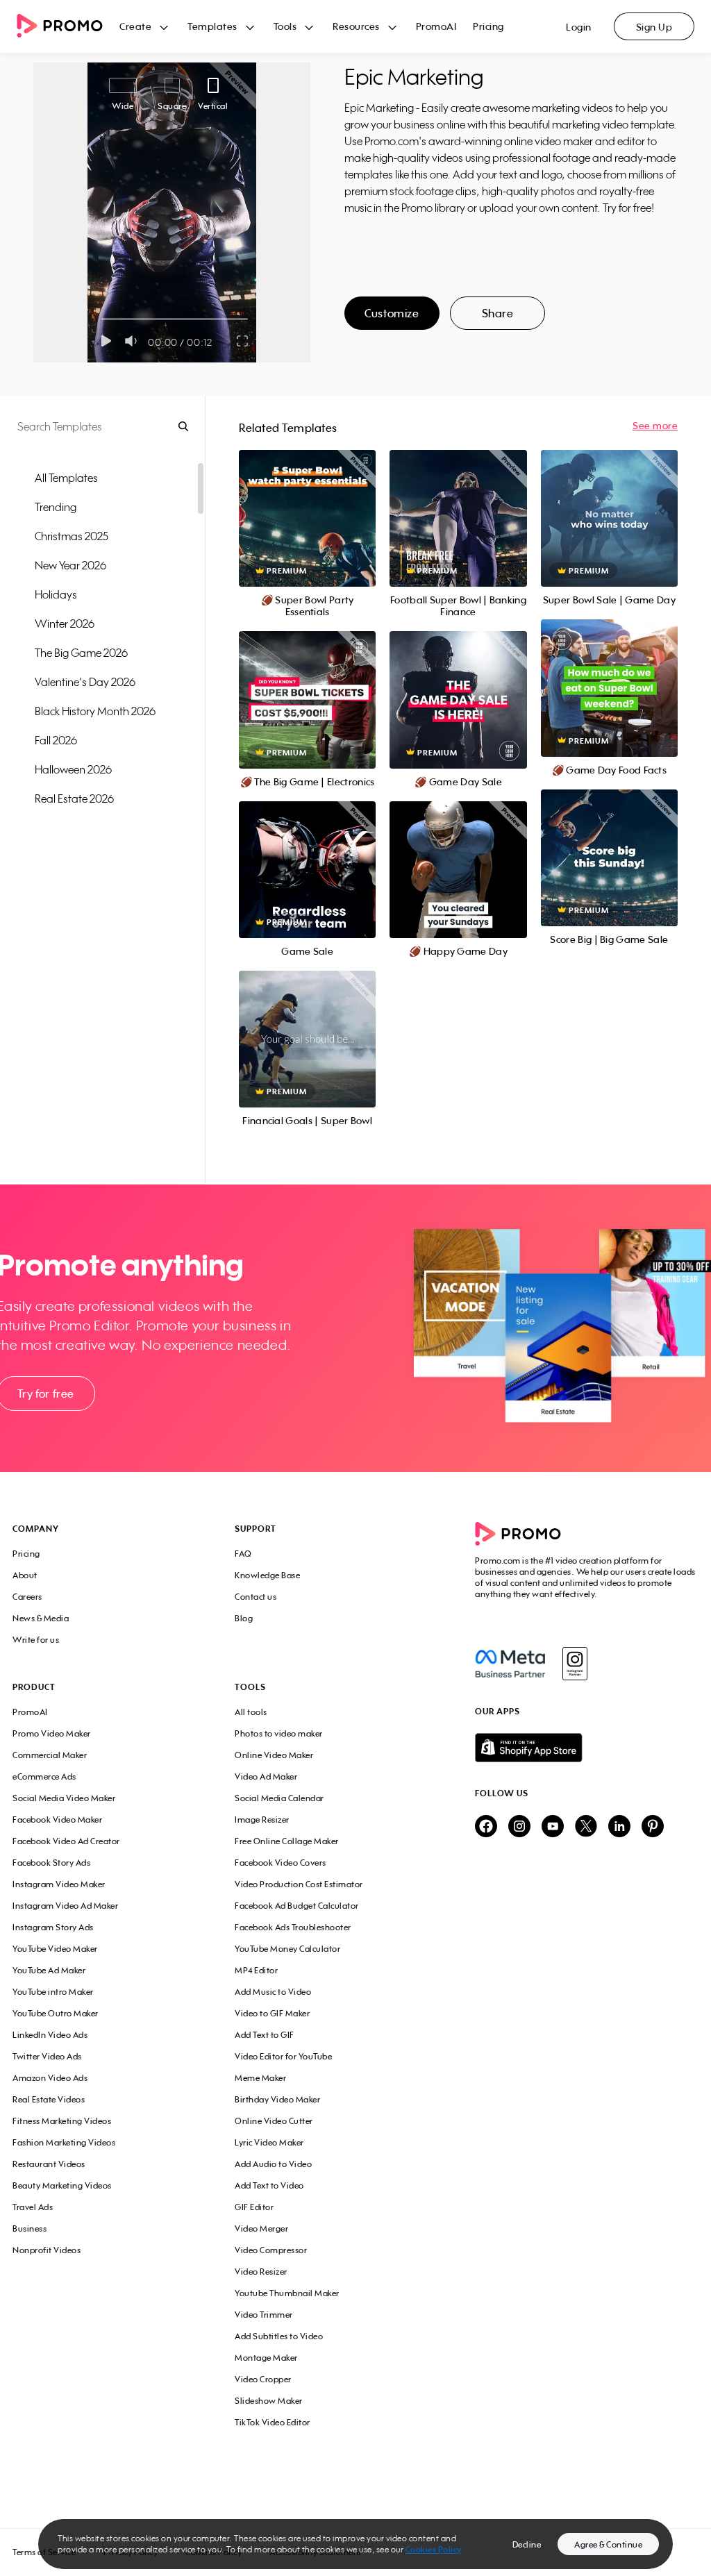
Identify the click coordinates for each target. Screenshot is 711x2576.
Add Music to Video (273, 1992)
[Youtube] (553, 1827)
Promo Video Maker (52, 1733)
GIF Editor (254, 2207)
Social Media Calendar (279, 1798)
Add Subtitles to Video (279, 2336)
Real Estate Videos (49, 2099)
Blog (244, 1618)
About (25, 1575)
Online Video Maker (274, 1755)
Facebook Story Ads (51, 1863)
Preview (308, 503)
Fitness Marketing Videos (62, 2121)
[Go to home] (68, 27)
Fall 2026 (56, 740)
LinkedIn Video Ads (50, 2035)
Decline (527, 2544)
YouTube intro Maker (53, 1992)
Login (579, 27)
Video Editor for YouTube (283, 2056)
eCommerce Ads (44, 1776)
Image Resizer (262, 1820)
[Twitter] (586, 1827)
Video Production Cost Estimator (299, 1884)
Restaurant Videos (49, 2164)
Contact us (256, 1597)
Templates (212, 26)
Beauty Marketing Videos (62, 2185)
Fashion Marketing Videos (64, 2142)
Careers (27, 1597)
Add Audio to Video (273, 2164)
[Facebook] (510, 1664)
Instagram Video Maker (59, 1884)
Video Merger (261, 2228)
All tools (251, 1712)
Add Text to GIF (265, 2035)
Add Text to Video (269, 2185)
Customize (392, 313)
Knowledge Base (267, 1575)
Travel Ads (33, 2207)
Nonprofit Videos (47, 2250)
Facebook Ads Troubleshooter (293, 1927)
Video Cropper (263, 2379)
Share (498, 313)
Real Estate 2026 (74, 798)
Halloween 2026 (73, 769)
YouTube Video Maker (55, 1949)
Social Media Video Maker (64, 1798)
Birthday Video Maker (277, 2099)
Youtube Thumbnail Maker (287, 2293)
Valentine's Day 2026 (85, 682)
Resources (356, 26)
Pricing (488, 26)
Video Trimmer (264, 2315)
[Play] (106, 341)
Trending (56, 507)
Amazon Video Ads (50, 2078)
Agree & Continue (608, 2544)
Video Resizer (261, 2272)
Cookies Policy (434, 2549)
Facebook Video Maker (57, 1820)
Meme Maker (260, 2078)
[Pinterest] (653, 1827)
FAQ (243, 1554)
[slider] (102, 319)
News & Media (41, 1618)
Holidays (56, 594)
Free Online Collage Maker (287, 1841)
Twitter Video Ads (47, 2056)
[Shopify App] (587, 1748)
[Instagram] (575, 1664)
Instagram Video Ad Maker (65, 1906)
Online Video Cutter (274, 2121)
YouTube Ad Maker (49, 1970)
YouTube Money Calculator (287, 1949)
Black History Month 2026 (95, 711)
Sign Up (654, 27)
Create (135, 26)
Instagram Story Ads (53, 1927)
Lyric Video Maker (269, 2142)
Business (30, 2228)
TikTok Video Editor (273, 2422)
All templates (66, 478)
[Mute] (134, 341)
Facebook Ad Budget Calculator (297, 1906)
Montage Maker (266, 2358)
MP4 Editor (256, 1970)
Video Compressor (271, 2250)
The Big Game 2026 (81, 653)
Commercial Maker (50, 1755)
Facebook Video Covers (281, 1863)
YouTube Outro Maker (56, 2013)
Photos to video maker (279, 1733)
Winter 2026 (65, 624)
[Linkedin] (619, 1827)
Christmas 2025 (72, 536)
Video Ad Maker (266, 1776)
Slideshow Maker (269, 2401)
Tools (285, 26)
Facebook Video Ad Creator (66, 1841)
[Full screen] (243, 341)
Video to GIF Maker (272, 2013)
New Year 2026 (70, 565)
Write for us (36, 1640)
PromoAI (436, 26)
